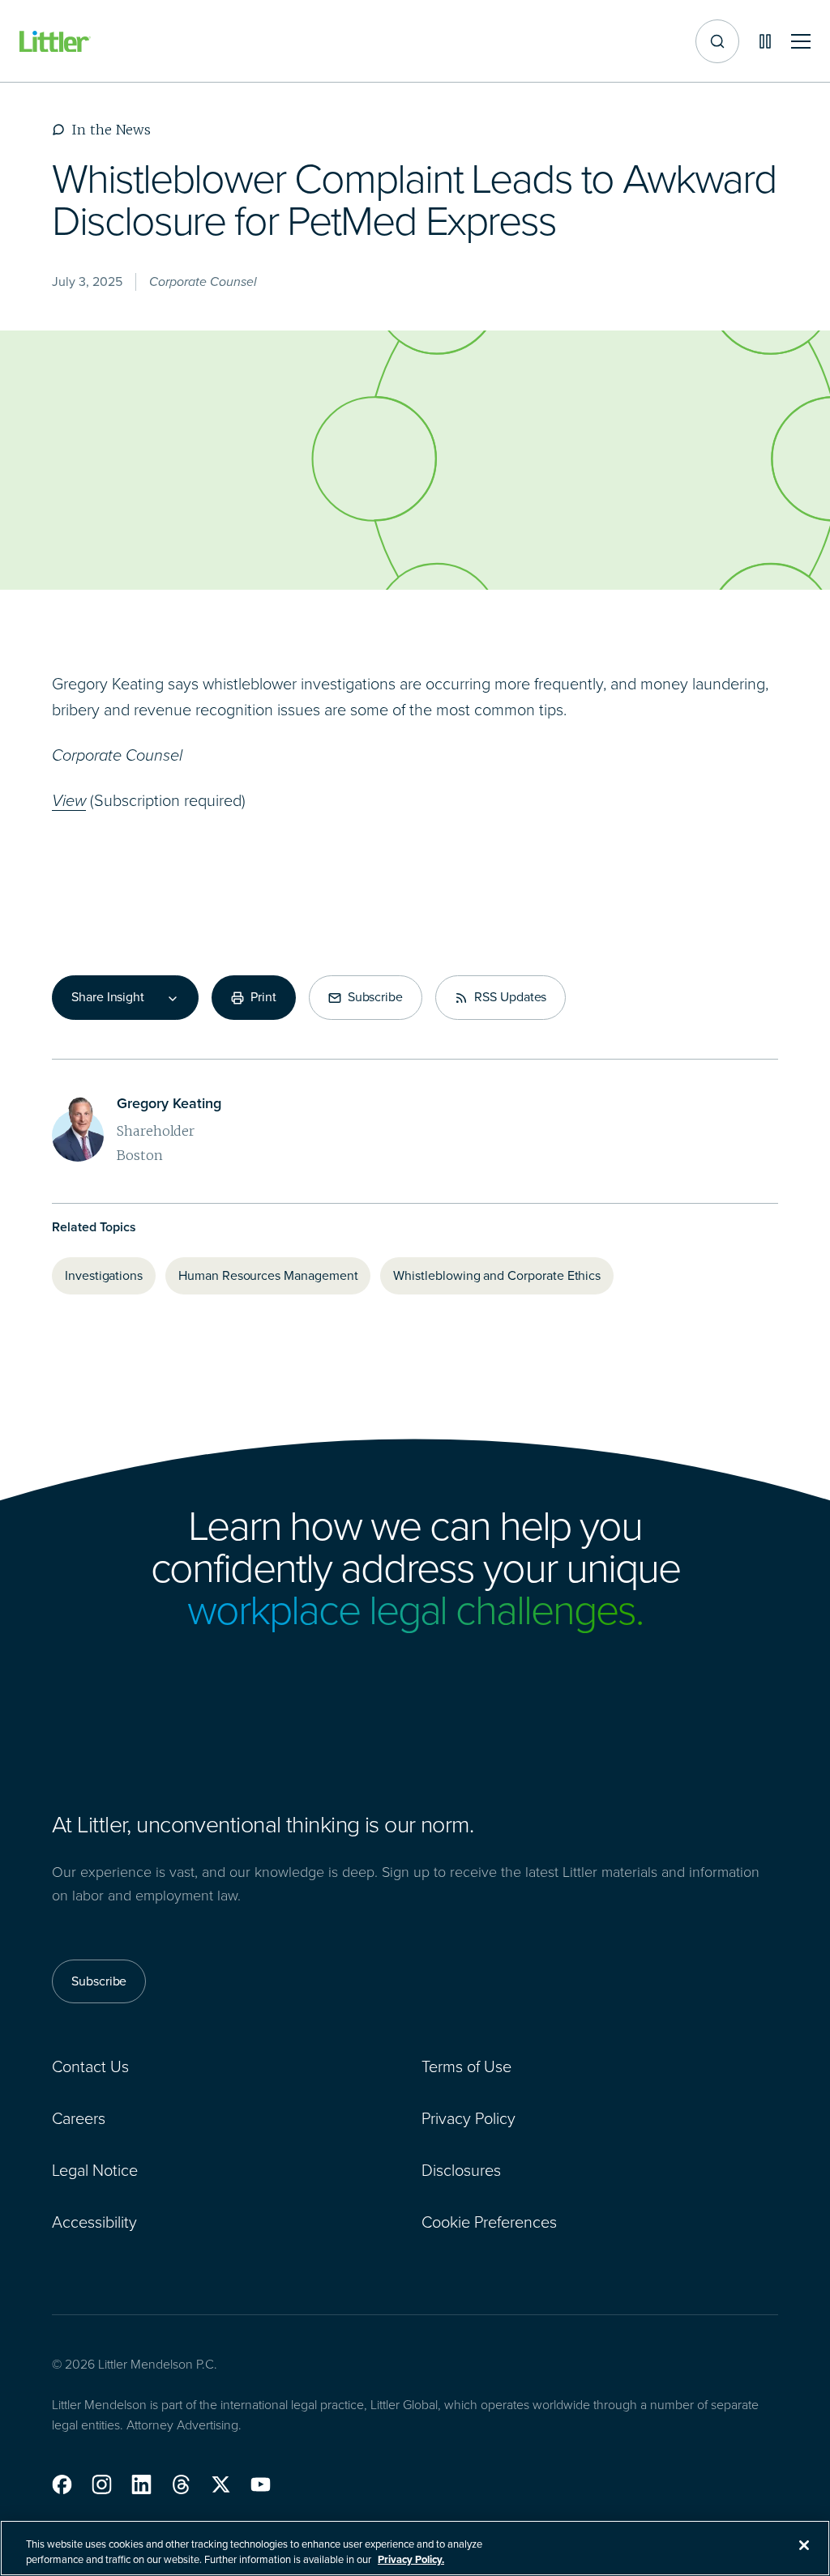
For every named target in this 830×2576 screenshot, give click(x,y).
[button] (62, 2484)
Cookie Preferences (489, 2222)
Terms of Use (466, 2066)
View (69, 800)
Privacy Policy (468, 2118)
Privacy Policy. (411, 2559)
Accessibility (94, 2222)
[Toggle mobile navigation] (801, 42)
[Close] (804, 2545)
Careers (79, 2118)
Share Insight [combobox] (108, 997)
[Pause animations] (765, 41)
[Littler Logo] (55, 42)
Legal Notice (95, 2170)
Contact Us (90, 2066)
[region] (415, 2548)
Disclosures (461, 2170)
